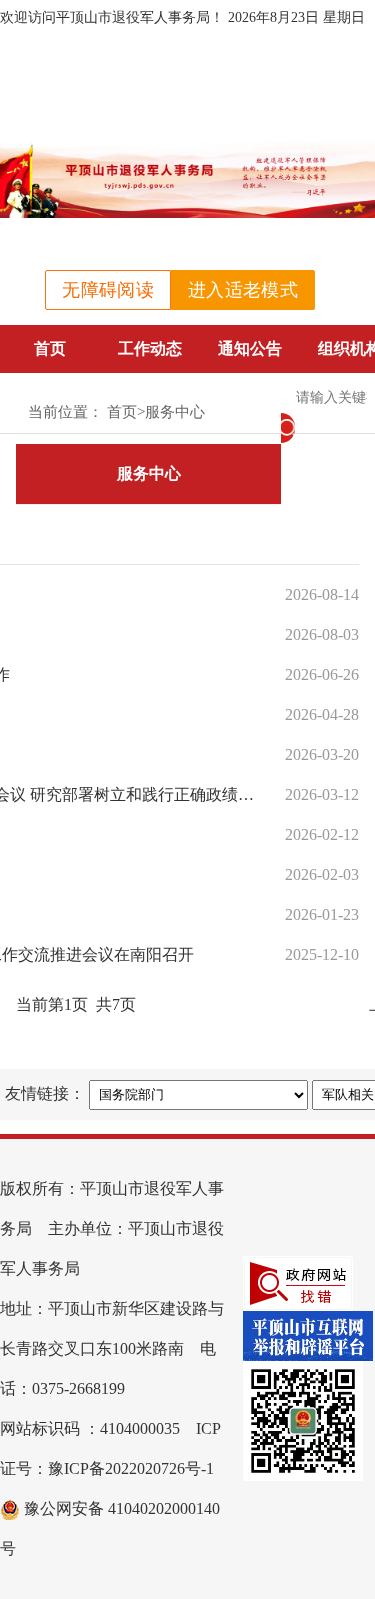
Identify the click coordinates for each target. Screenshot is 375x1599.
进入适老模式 (243, 290)
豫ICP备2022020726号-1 (131, 1468)
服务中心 (175, 412)
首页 (50, 348)
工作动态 (150, 348)
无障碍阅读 (108, 290)
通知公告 (250, 348)
